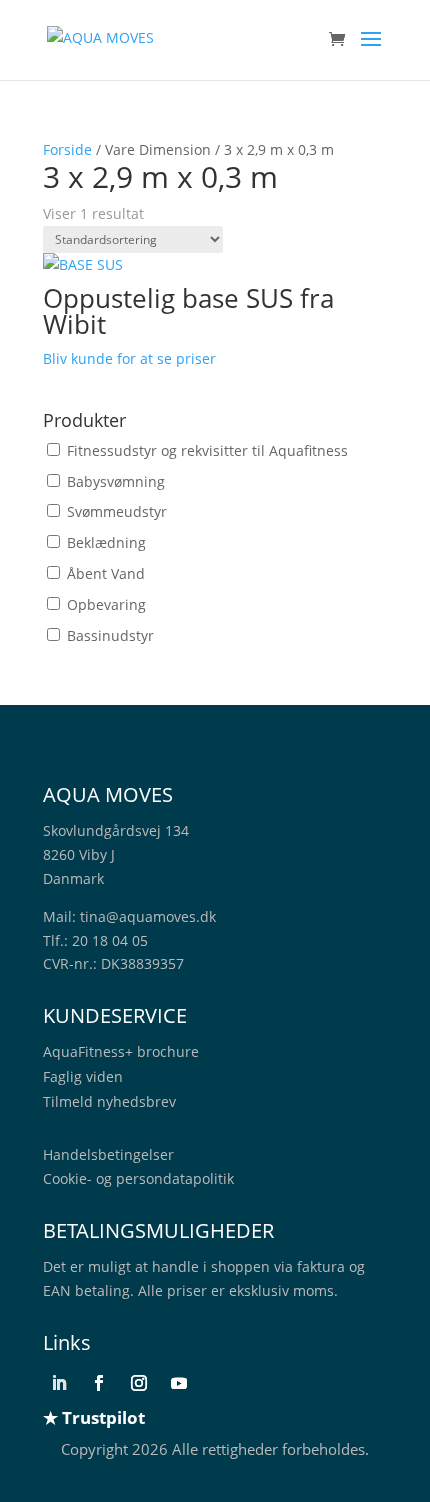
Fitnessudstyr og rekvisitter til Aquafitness (207, 450)
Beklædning (106, 542)
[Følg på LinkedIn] (59, 1383)
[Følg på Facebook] (99, 1383)
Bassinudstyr (110, 635)
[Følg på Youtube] (179, 1383)
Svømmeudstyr (117, 511)
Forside (67, 149)
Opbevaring (106, 604)
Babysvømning (116, 481)
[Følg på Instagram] (139, 1383)
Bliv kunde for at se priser (129, 358)
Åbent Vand (106, 573)
